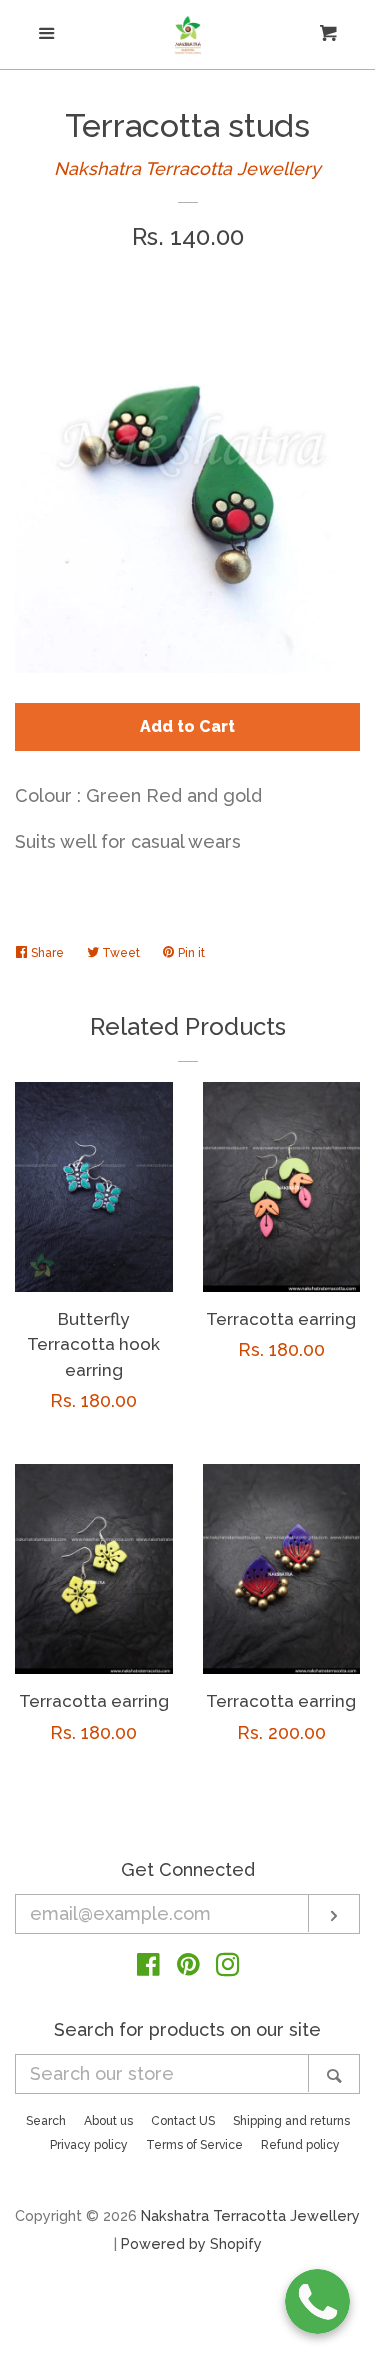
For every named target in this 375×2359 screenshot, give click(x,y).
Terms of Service (194, 2145)
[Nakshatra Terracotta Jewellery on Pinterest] (188, 1967)
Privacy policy (89, 2145)
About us (108, 2121)
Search (46, 2121)
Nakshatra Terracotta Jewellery (187, 168)
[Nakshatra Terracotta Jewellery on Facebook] (148, 1967)
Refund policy (300, 2145)
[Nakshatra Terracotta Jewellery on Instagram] (228, 1967)
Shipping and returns (291, 2121)
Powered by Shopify (191, 2243)
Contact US (183, 2121)
